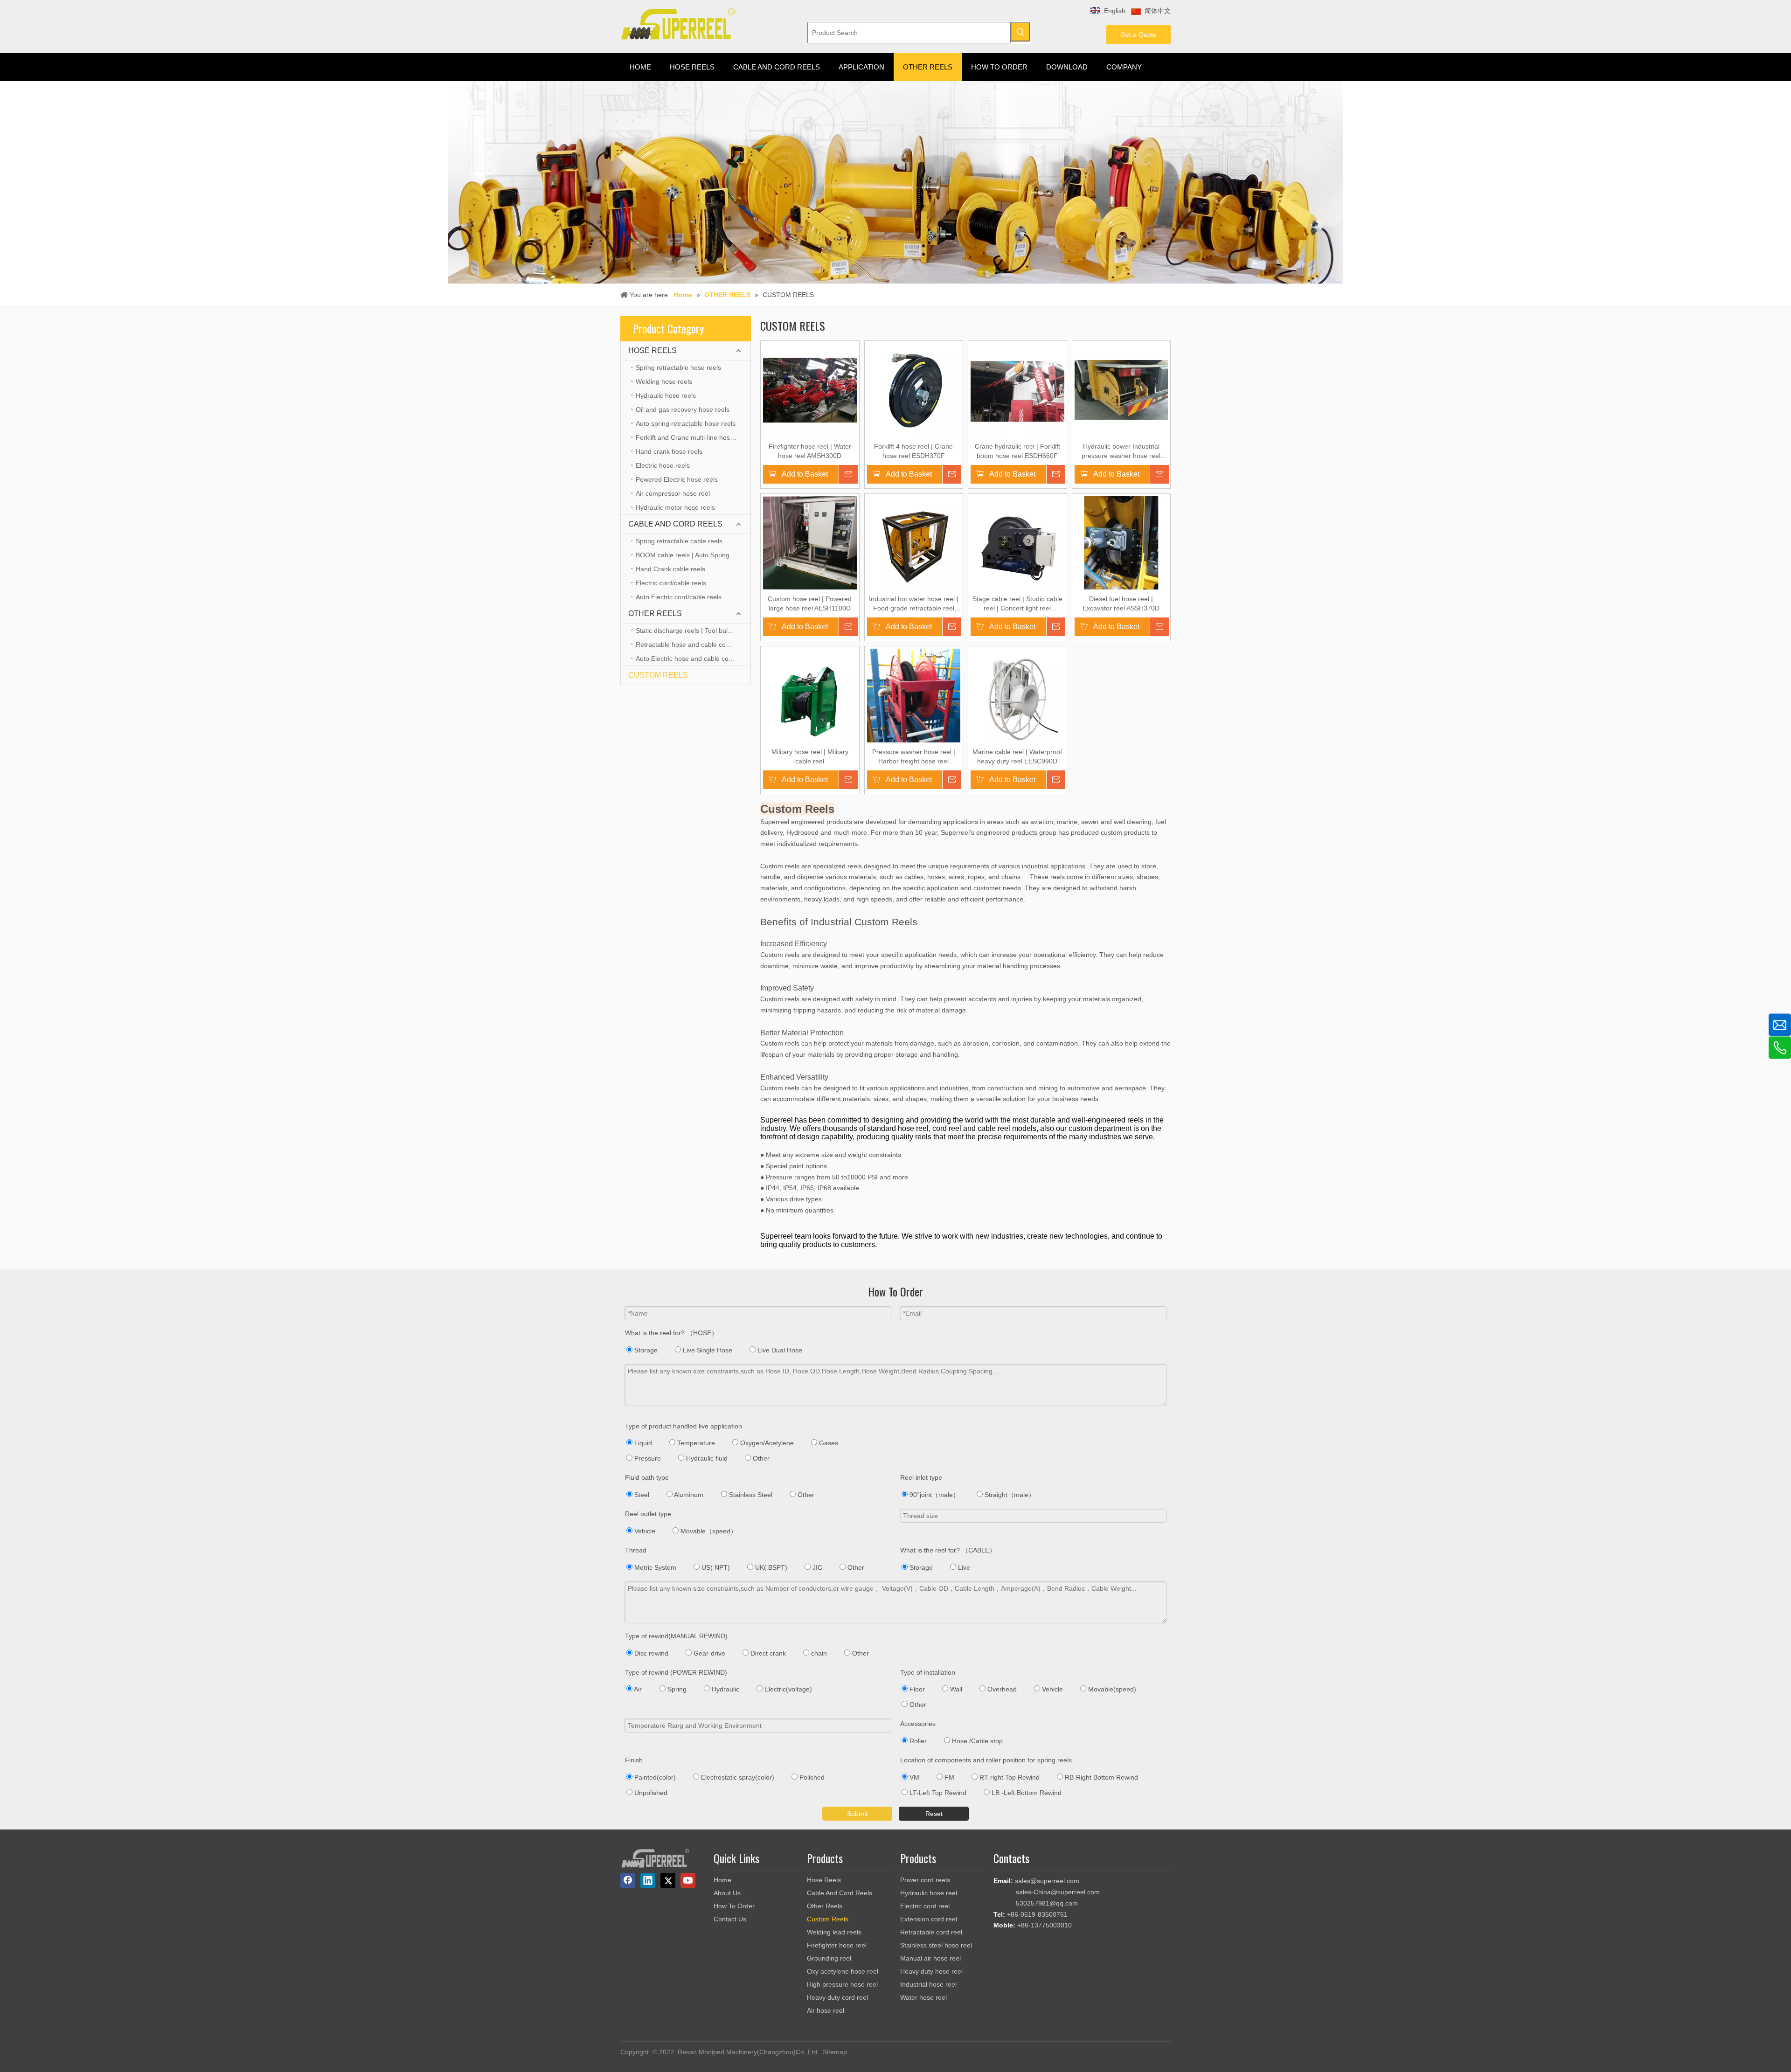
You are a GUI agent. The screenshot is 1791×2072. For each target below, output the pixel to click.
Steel (641, 1495)
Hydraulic (725, 1689)
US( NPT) (715, 1567)
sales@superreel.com (1047, 1881)
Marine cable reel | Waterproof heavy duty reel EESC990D (1017, 756)
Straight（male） (1009, 1495)
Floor (916, 1689)
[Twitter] (668, 1880)
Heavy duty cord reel (837, 1997)
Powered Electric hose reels (677, 479)
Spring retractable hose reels (678, 367)
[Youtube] (688, 1880)
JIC (816, 1567)
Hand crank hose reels (669, 451)
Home (722, 1880)
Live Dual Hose (779, 1350)
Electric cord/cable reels (671, 583)
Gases (828, 1443)
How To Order (734, 1906)
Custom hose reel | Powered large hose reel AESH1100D (810, 603)
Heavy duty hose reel (931, 1971)
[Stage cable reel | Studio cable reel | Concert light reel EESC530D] (1017, 542)
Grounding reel (829, 1958)
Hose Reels (824, 1880)
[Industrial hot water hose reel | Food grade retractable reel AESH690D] (914, 542)
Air (637, 1689)
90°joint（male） (934, 1495)
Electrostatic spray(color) (737, 1777)
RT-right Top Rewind (1009, 1777)
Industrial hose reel (928, 1984)
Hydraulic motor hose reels (675, 507)
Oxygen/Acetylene (766, 1443)
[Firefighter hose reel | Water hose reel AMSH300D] (810, 389)
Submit (857, 1814)
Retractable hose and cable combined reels (693, 644)
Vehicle (644, 1531)
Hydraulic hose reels (666, 395)
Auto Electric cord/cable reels (679, 597)
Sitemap (835, 2052)
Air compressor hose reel (673, 493)
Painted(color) (654, 1777)
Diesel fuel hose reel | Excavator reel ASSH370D (1121, 603)
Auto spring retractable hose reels (686, 423)
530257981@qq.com (1047, 1903)
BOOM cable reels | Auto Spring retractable (693, 555)
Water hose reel (923, 1997)
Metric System (654, 1567)
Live (963, 1567)
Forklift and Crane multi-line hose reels (693, 437)
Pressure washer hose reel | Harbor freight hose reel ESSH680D (914, 757)
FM (948, 1777)
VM (913, 1777)
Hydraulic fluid (706, 1458)
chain (818, 1653)
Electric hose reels (663, 465)
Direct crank (767, 1653)
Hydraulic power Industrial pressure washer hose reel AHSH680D (1121, 451)
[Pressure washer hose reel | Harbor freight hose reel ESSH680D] (914, 712)
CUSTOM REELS (658, 675)
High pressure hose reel (842, 1984)
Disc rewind (650, 1653)
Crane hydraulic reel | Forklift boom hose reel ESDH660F (1017, 451)
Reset (934, 1814)
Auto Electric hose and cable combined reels (693, 658)
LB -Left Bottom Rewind (1026, 1793)
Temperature (695, 1443)
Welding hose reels (664, 381)
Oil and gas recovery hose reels (683, 409)
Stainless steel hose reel (936, 1945)
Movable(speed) (1111, 1689)
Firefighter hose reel (837, 1945)
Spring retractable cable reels (679, 541)
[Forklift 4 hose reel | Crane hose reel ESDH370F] (914, 389)
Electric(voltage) (787, 1689)
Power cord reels (925, 1880)
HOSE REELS (653, 350)
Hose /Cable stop (976, 1741)
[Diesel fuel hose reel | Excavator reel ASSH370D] (1121, 542)
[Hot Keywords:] (1020, 32)
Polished (811, 1777)
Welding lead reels (834, 1932)
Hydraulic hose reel (929, 1893)
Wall (955, 1689)
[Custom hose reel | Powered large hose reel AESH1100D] (810, 542)
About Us (727, 1893)
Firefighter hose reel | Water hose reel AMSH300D (810, 451)
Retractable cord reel (931, 1932)
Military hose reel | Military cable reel (810, 756)
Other (760, 1458)
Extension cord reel (929, 1919)
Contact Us (730, 1919)
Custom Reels (828, 1919)
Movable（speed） (708, 1531)
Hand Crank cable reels (670, 569)
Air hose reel (826, 2010)
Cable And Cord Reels (840, 1893)
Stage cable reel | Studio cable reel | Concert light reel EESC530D (1017, 604)
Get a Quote (1138, 35)
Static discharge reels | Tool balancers (692, 631)
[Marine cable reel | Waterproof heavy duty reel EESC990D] (1017, 695)
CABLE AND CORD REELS (675, 524)
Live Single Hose (707, 1350)
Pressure (647, 1458)
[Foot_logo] (655, 1858)
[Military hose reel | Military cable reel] (810, 695)
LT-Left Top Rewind (937, 1793)
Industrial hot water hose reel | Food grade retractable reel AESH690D (914, 604)
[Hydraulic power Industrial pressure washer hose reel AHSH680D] (1121, 389)
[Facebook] (628, 1880)
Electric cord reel (925, 1906)
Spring (676, 1689)
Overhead (1001, 1689)
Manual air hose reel (930, 1958)
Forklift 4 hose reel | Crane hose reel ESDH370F (913, 451)
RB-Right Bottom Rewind (1100, 1777)
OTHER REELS (655, 613)
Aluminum (688, 1495)
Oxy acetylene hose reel (843, 1971)
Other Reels (825, 1906)
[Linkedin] (648, 1880)
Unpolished (650, 1793)
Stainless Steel (750, 1495)
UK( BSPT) (770, 1567)
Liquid (642, 1443)
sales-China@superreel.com (1058, 1892)
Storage (645, 1350)
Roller (917, 1741)
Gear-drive (708, 1653)
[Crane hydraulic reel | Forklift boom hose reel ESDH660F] (1017, 389)
